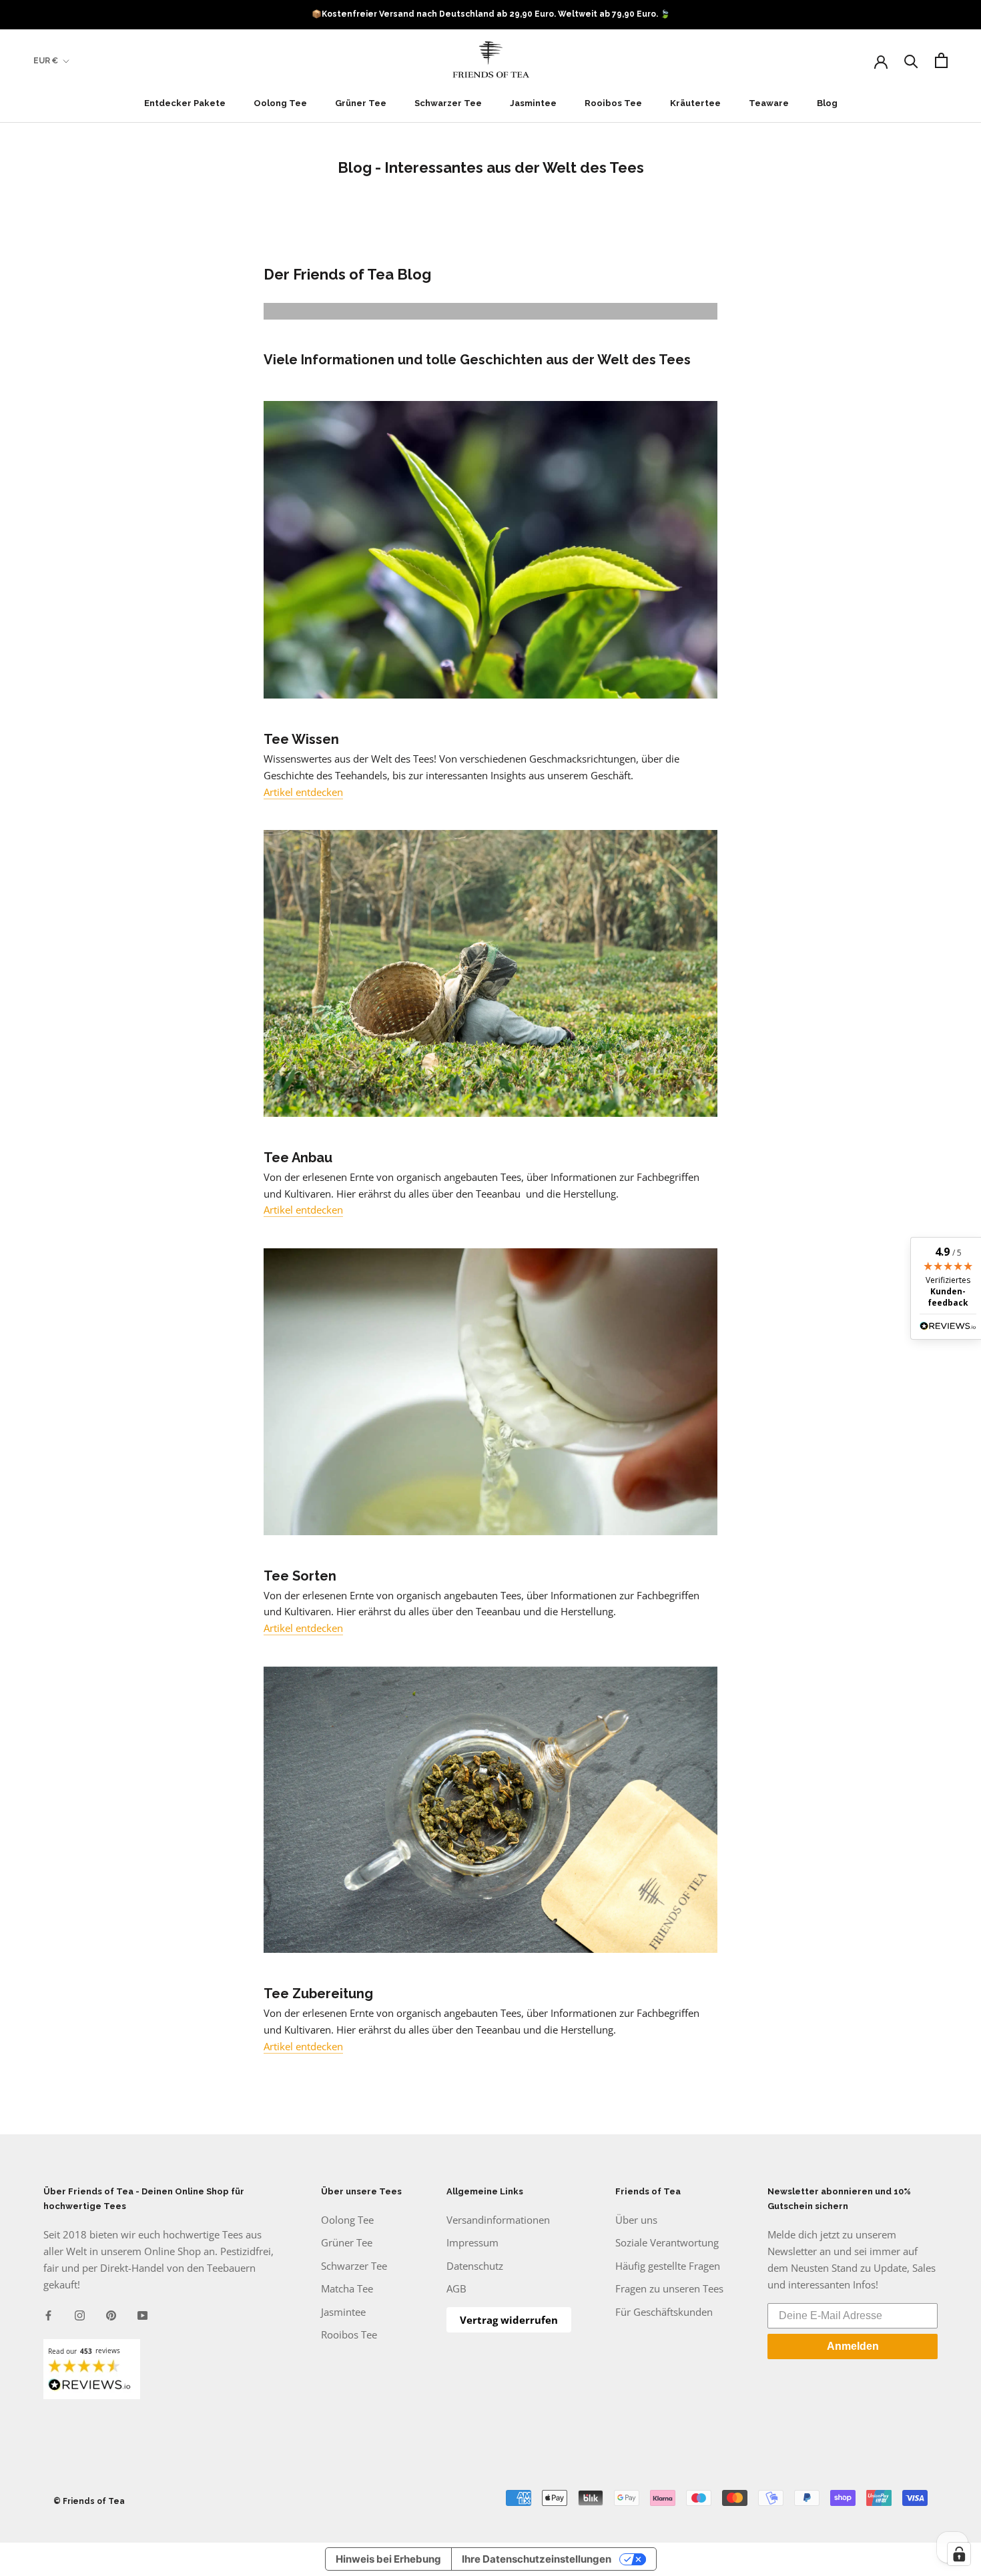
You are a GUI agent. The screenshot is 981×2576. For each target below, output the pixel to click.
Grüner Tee (361, 103)
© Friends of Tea (89, 2501)
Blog (827, 103)
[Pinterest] (111, 2314)
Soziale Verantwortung (667, 2242)
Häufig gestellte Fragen (668, 2266)
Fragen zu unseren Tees (669, 2288)
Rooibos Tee (613, 103)
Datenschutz (475, 2266)
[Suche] (911, 60)
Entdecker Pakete (185, 103)
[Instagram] (80, 2314)
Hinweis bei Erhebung (388, 2559)
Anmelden (853, 2346)
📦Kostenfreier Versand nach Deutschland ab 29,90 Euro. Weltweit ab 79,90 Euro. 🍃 (491, 14)
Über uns (636, 2220)
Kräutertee (695, 103)
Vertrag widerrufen (509, 2320)
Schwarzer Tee (448, 103)
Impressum (472, 2242)
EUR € (46, 61)
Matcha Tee (347, 2288)
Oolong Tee (280, 103)
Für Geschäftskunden (664, 2312)
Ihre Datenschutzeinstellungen (537, 2559)
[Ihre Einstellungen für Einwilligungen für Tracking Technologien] (959, 2554)
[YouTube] (142, 2314)
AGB (456, 2288)
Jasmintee (533, 103)
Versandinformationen (498, 2220)
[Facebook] (48, 2314)
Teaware (769, 103)
